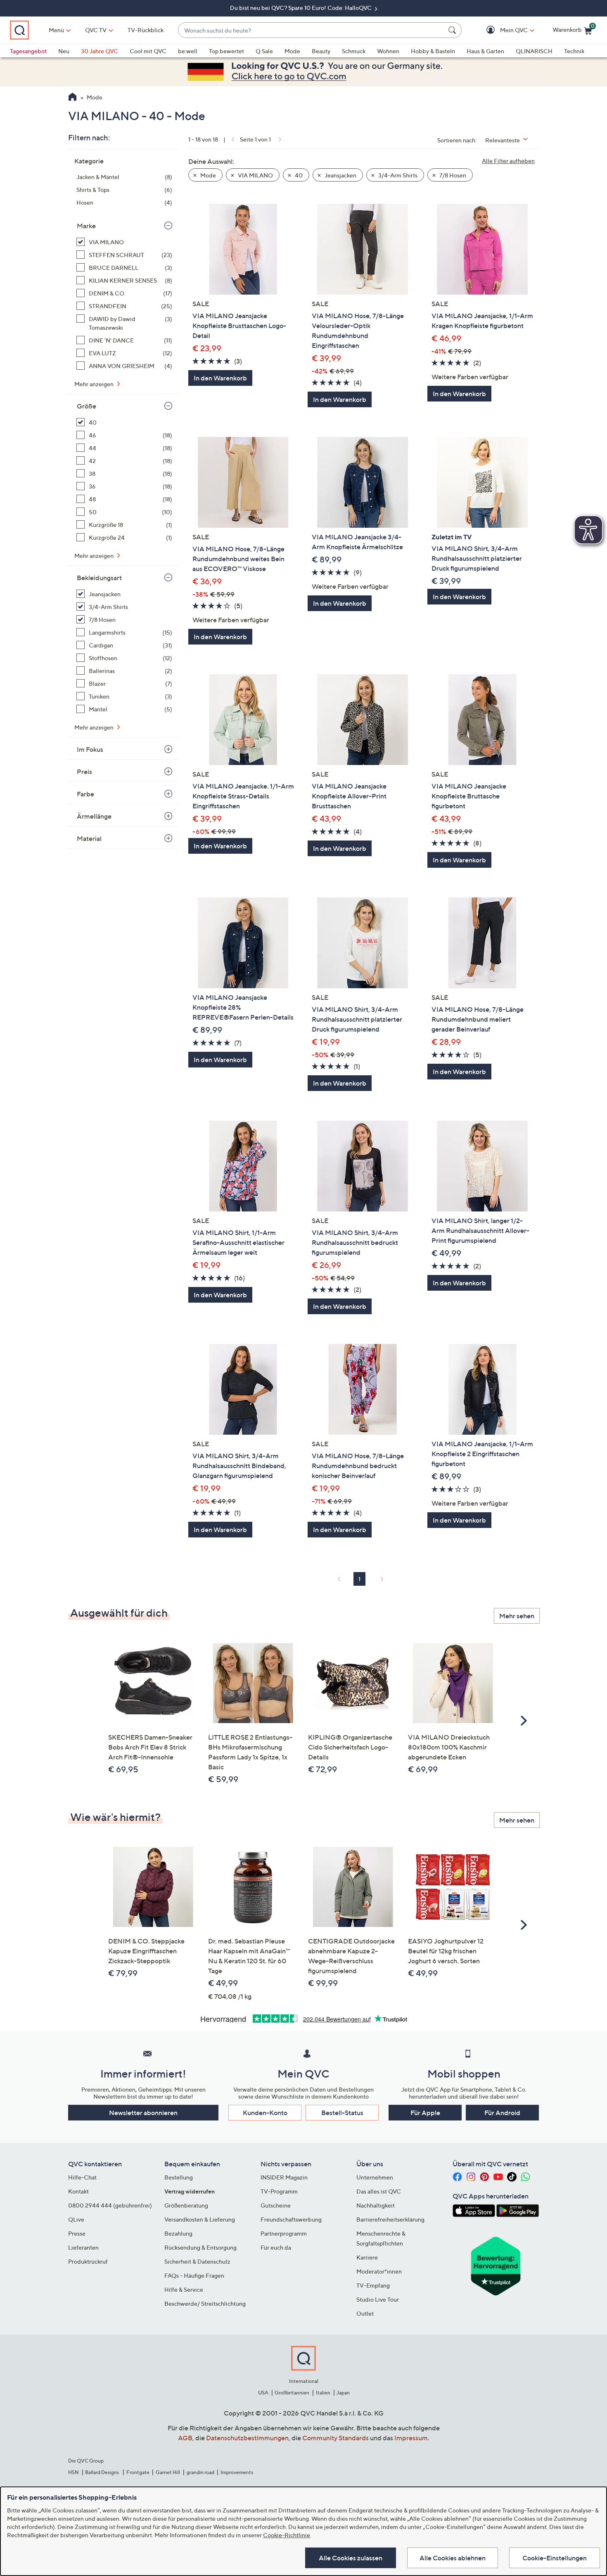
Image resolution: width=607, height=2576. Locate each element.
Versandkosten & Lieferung (200, 2219)
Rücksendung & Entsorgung (200, 2247)
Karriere (367, 2257)
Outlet (365, 2313)
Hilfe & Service (184, 2289)
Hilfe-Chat (82, 2177)
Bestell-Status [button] (342, 2113)
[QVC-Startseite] (72, 98)
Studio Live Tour (378, 2299)
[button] (502, 30)
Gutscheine (276, 2205)
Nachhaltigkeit (376, 2205)
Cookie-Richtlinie (287, 2535)
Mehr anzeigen (95, 384)
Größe (87, 406)
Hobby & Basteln (433, 51)
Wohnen (388, 51)
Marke (86, 226)
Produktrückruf (88, 2261)
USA (263, 2393)
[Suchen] (453, 30)
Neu (64, 51)
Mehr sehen (517, 1616)
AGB (185, 2438)
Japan (343, 2393)
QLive (76, 2219)
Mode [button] (207, 175)
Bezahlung (178, 2233)
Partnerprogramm (284, 2233)
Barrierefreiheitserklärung (390, 2219)
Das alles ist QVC (379, 2191)
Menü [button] (56, 30)
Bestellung (179, 2177)
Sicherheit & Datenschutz (197, 2261)
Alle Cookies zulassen (351, 2558)
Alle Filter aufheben (508, 161)
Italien (323, 2393)
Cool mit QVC (148, 51)
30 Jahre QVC (100, 51)
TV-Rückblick (146, 30)
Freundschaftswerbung (291, 2219)
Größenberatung (186, 2205)
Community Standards (336, 2438)
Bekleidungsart (99, 578)
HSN (74, 2472)
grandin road (200, 2472)
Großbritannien (292, 2393)
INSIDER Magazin (284, 2177)
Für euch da (276, 2247)
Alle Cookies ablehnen (453, 2558)
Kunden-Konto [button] (265, 2113)
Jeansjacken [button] (340, 175)
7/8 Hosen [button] (452, 175)
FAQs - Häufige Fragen (194, 2275)
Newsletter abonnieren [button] (143, 2113)
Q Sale (264, 51)
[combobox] (312, 30)
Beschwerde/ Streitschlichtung (205, 2303)
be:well (188, 51)
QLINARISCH (534, 51)
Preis (84, 772)
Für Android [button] (502, 2113)
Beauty (321, 51)
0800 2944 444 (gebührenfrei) (110, 2205)
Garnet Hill (168, 2472)
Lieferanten (83, 2247)
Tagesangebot (28, 51)
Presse (77, 2233)
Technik (574, 51)
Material (89, 838)
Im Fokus (90, 749)
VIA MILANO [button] (255, 175)
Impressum (411, 2438)
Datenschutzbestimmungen (247, 2438)
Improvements (237, 2472)
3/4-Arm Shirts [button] (397, 175)
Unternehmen (375, 2177)
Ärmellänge (94, 816)
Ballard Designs (102, 2472)
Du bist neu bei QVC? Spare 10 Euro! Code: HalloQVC (301, 8)
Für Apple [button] (425, 2113)
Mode (292, 51)
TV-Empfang (373, 2285)
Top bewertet (226, 51)
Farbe (85, 794)
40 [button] (298, 175)
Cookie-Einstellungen (555, 2558)
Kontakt (78, 2191)
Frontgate (138, 2472)
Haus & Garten (485, 51)
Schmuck (354, 51)
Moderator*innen (379, 2271)
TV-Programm (279, 2191)
